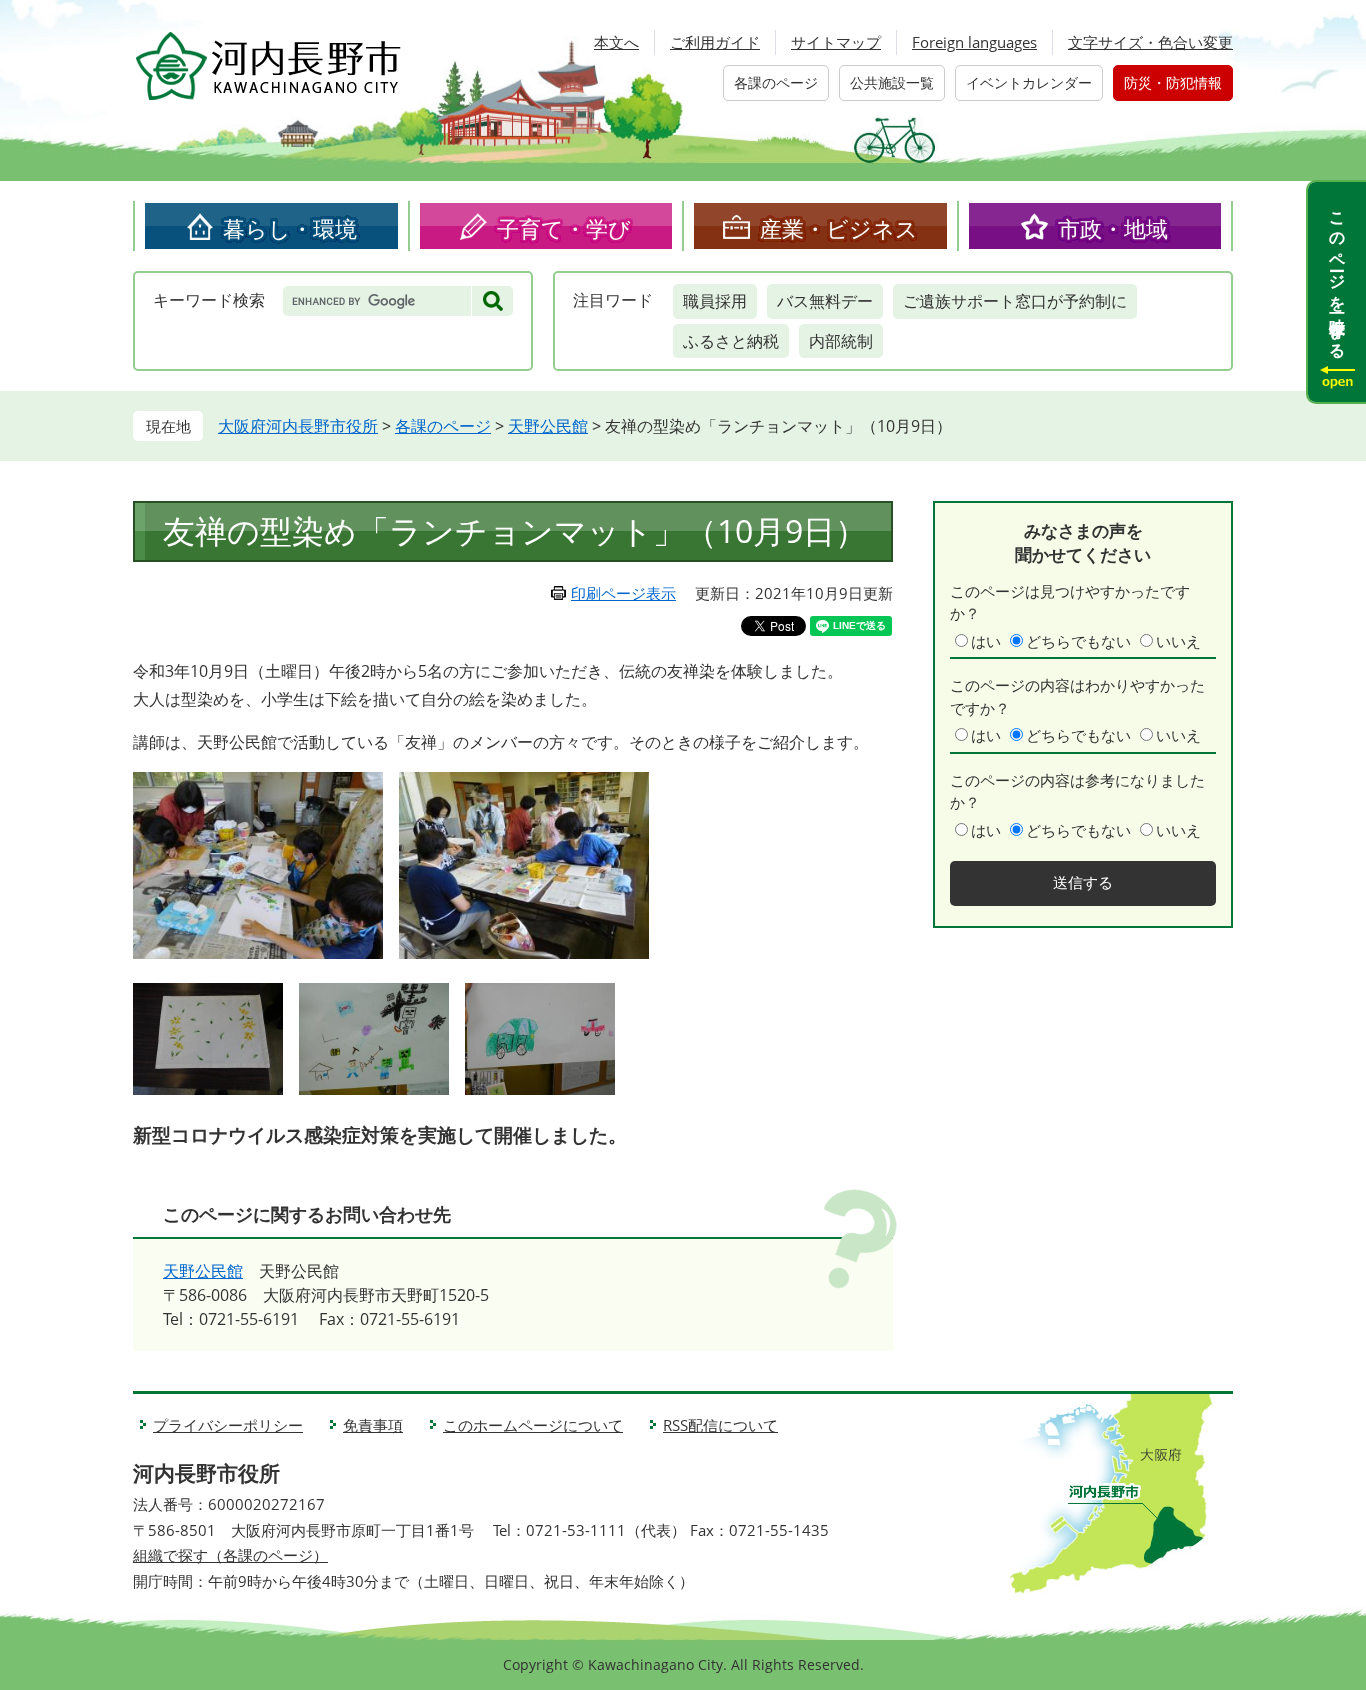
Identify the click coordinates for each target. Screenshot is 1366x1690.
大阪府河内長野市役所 (298, 426)
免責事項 (373, 1425)
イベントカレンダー (1029, 82)
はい (986, 641)
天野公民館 (548, 426)
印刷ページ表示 (623, 593)
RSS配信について (720, 1425)
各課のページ (776, 82)
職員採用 (715, 301)
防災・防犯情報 (1173, 82)
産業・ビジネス (839, 228)
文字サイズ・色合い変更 (1150, 42)
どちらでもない (1078, 641)
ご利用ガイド (715, 42)
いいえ (1178, 641)
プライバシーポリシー (228, 1425)
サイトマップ (836, 42)
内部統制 (841, 341)
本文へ (616, 42)
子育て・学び (564, 228)
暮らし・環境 (290, 228)
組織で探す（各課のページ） (230, 1555)
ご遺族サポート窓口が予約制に (1015, 301)
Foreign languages (974, 42)
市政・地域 (1113, 228)
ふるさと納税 (731, 341)
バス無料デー (825, 301)
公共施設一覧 (892, 82)
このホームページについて (533, 1425)
